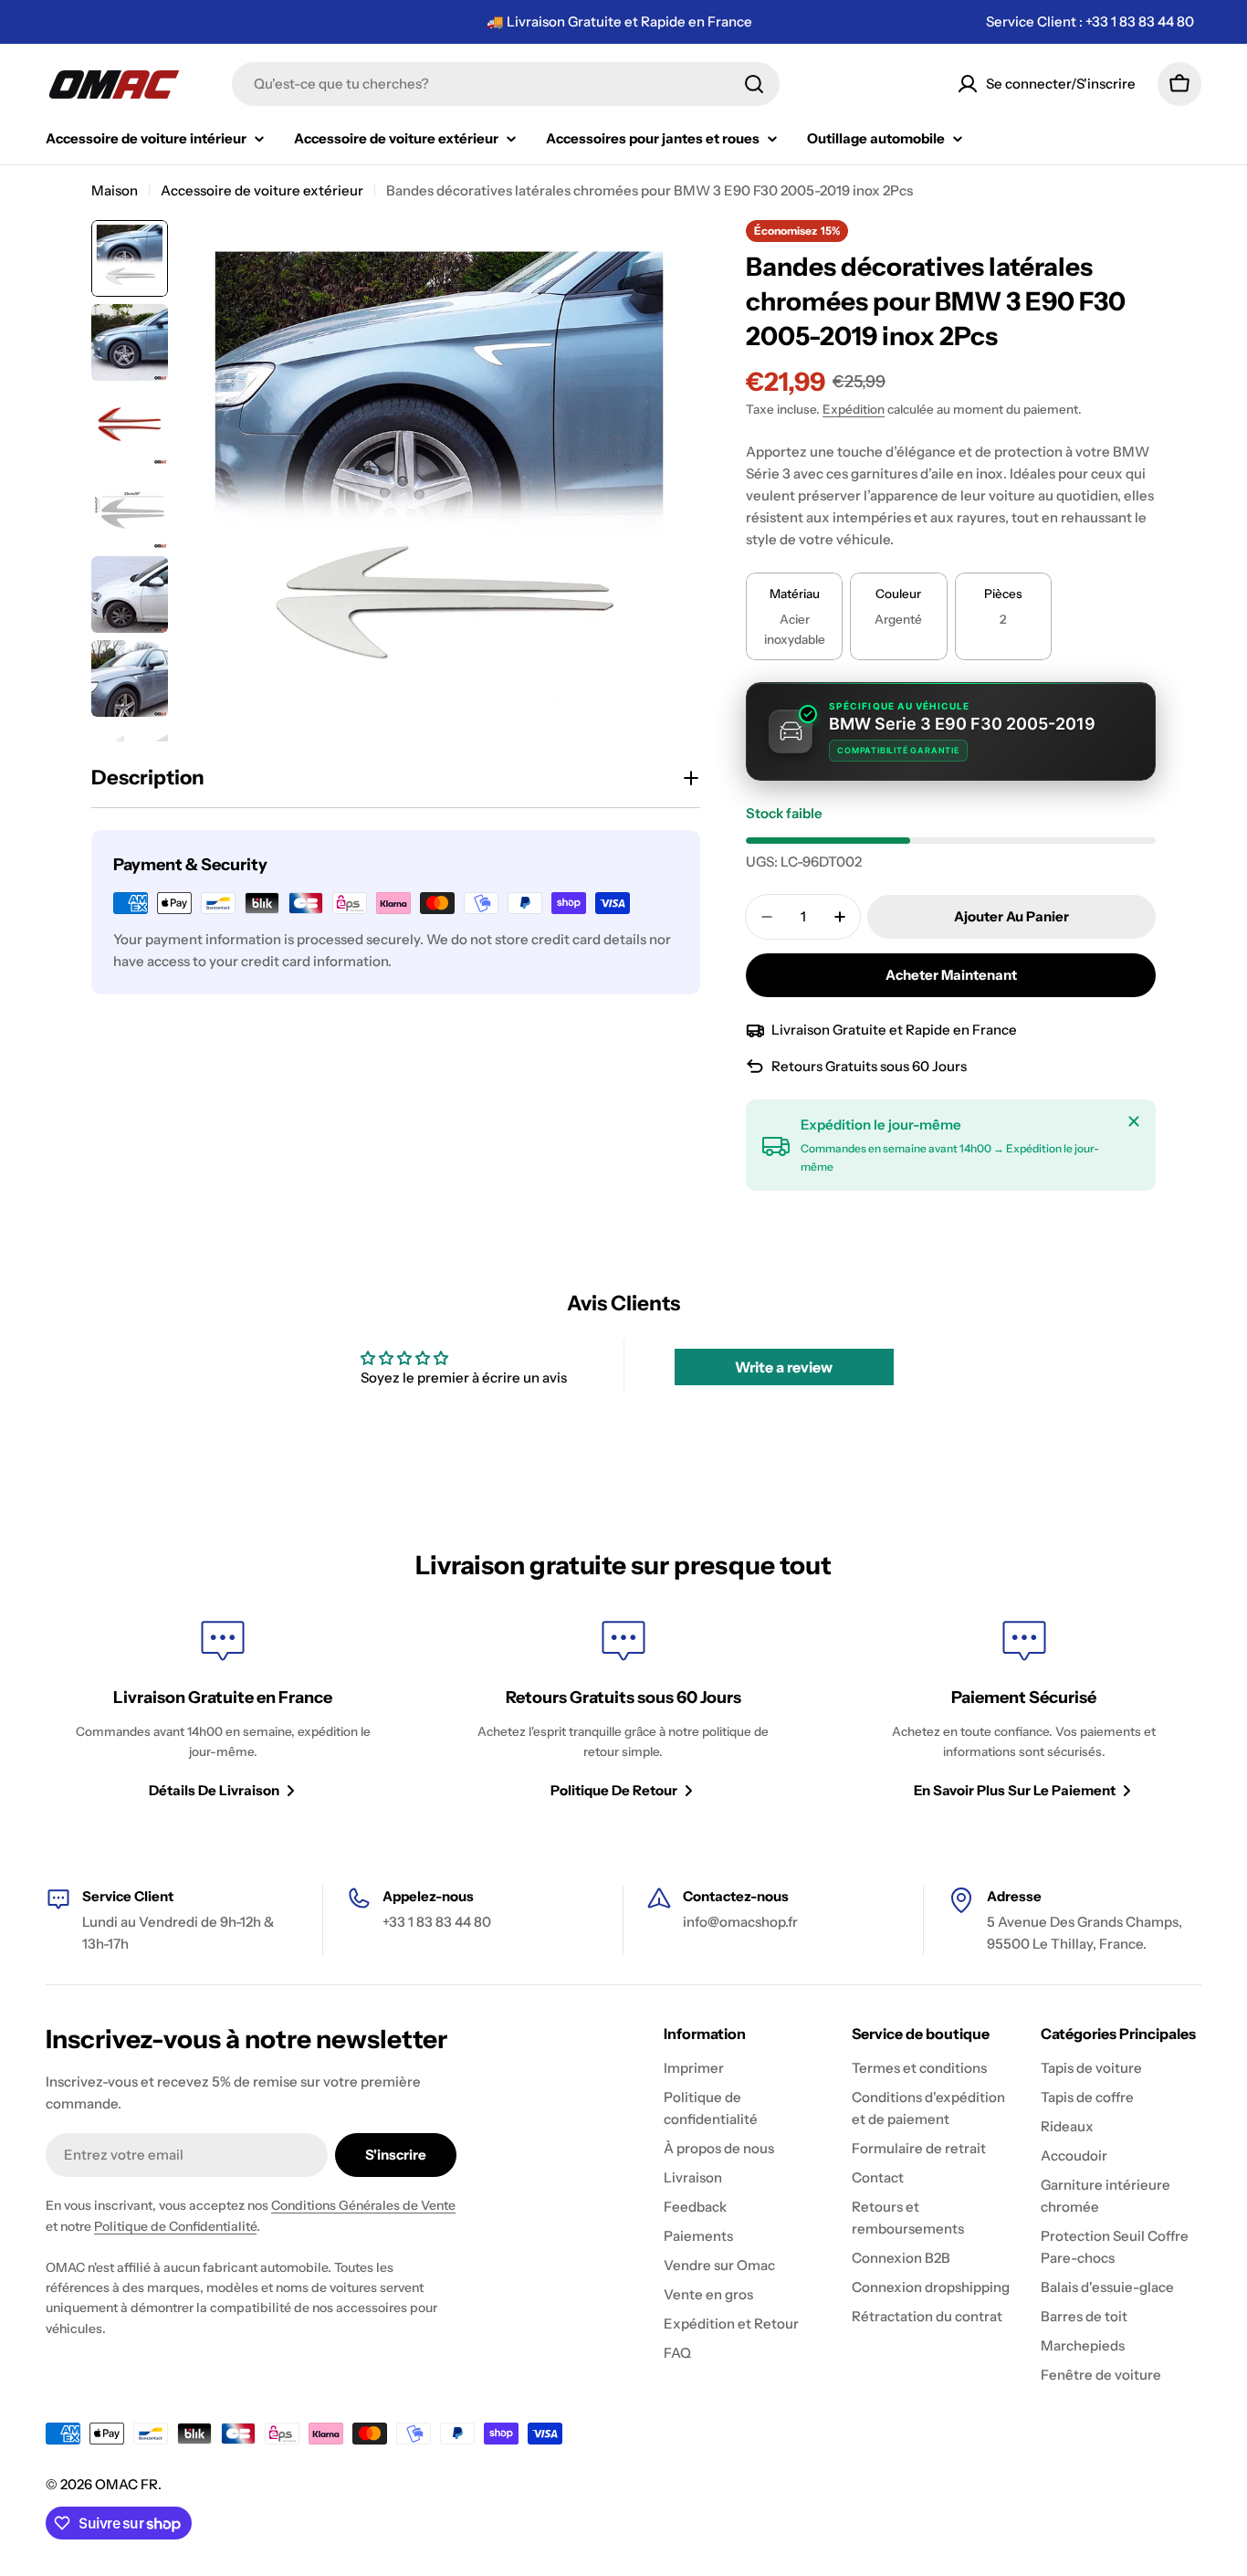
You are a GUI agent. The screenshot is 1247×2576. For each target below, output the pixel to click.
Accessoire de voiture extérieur (262, 190)
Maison (115, 190)
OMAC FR (126, 2484)
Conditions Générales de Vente (363, 2205)
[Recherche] (754, 84)
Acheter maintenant (951, 975)
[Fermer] (1134, 1121)
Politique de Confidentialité (175, 2226)
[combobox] (506, 84)
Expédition (854, 409)
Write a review (784, 1367)
